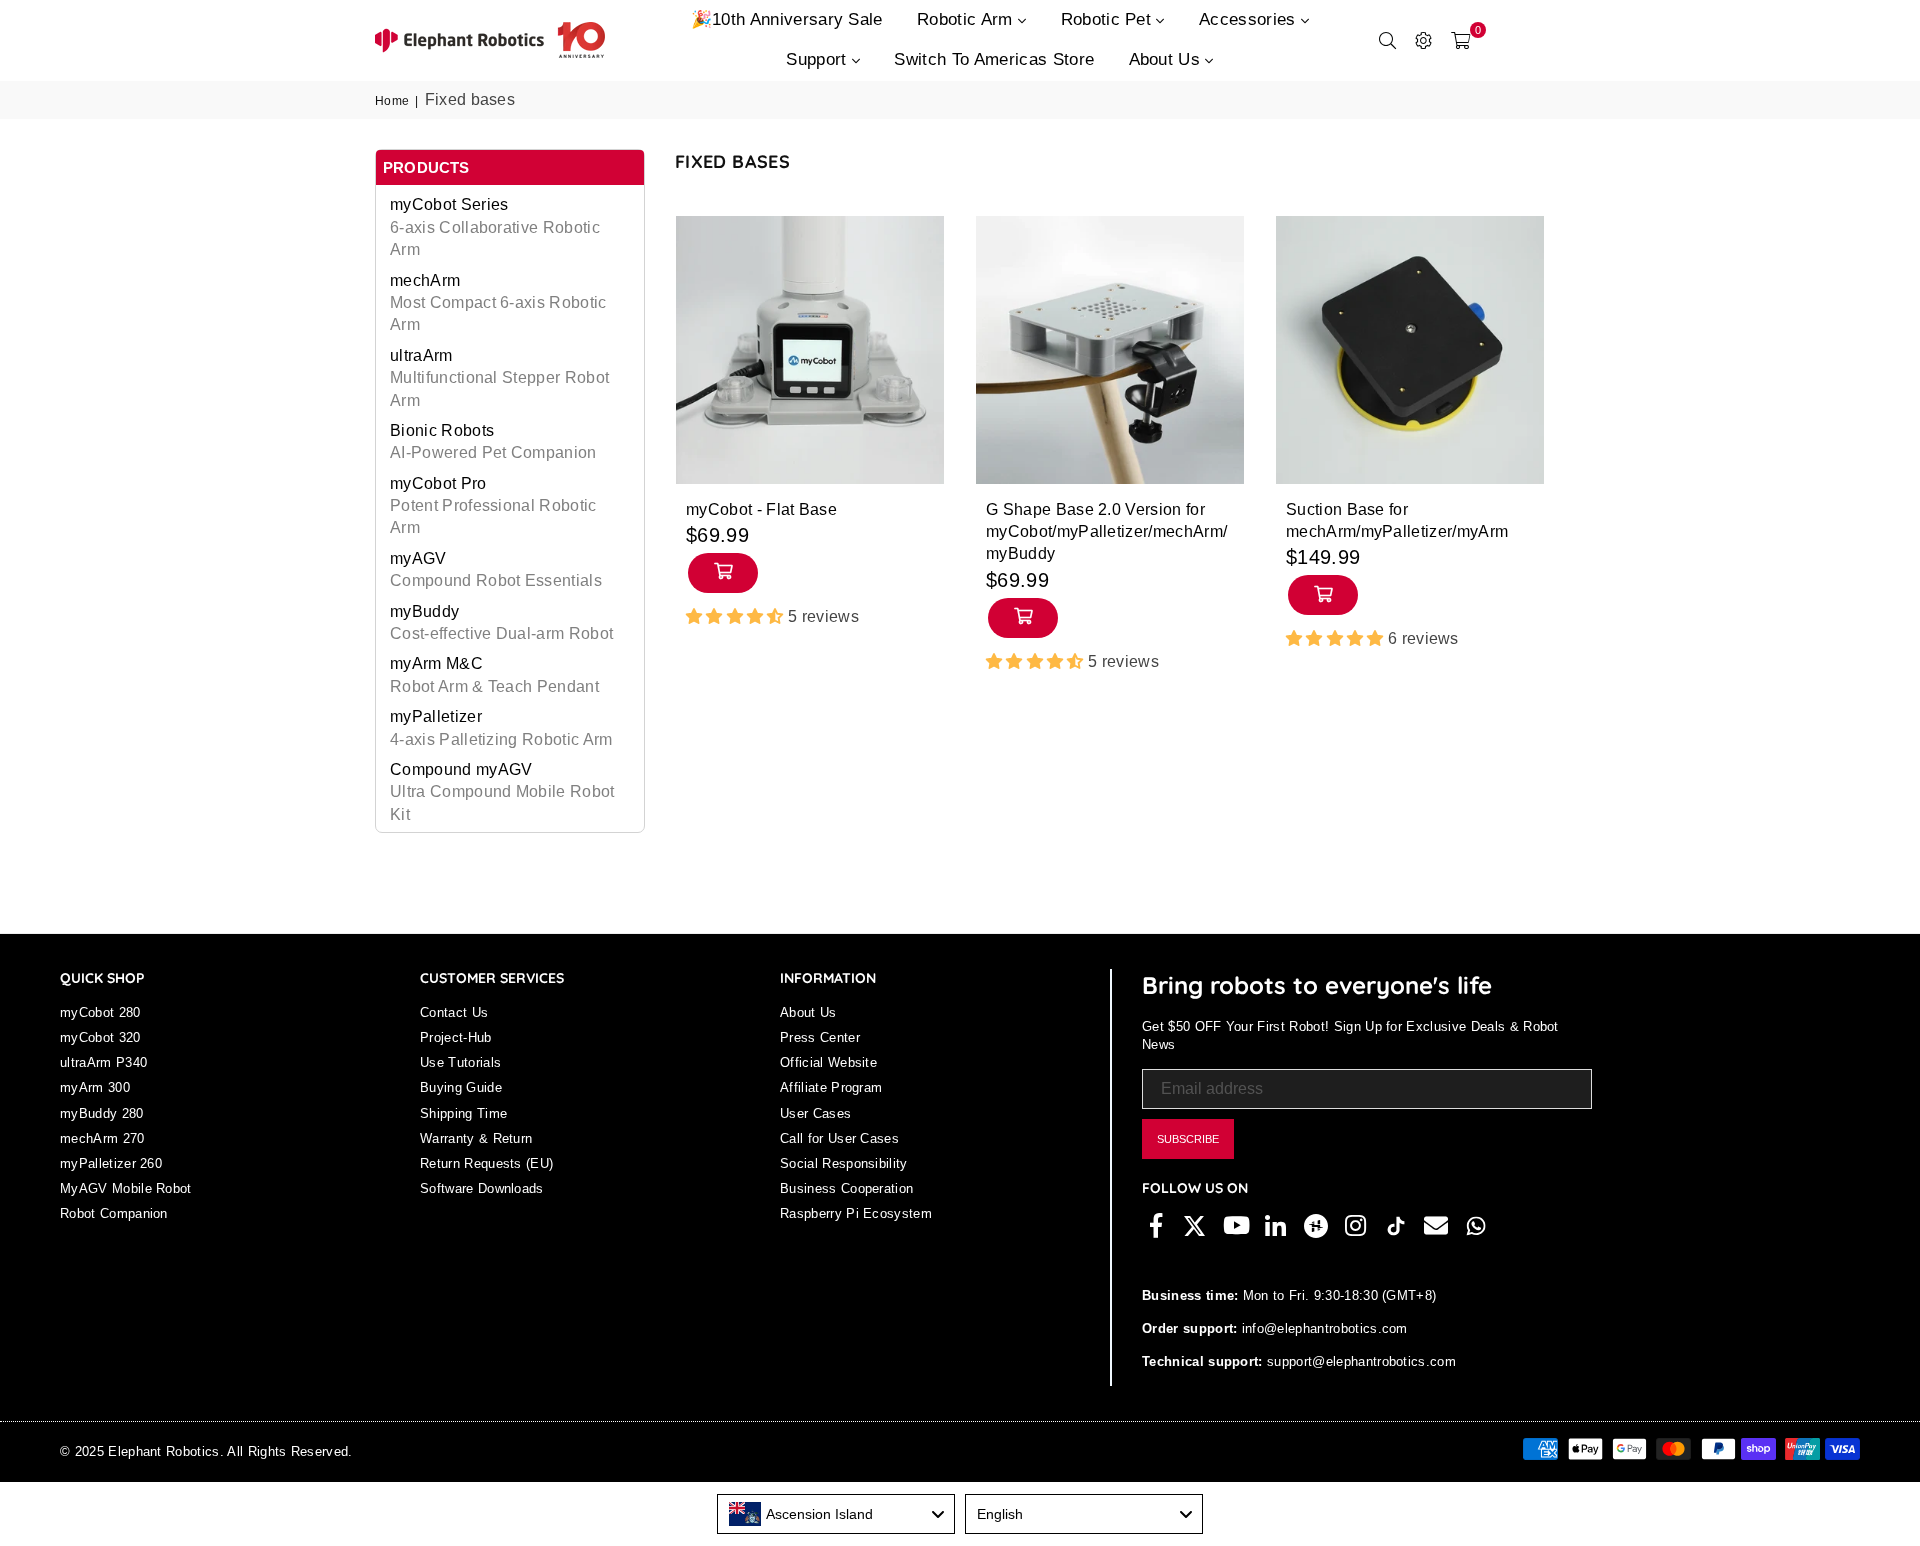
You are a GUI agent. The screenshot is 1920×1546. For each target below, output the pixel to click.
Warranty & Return (476, 1138)
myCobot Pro (493, 506)
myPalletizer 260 (111, 1163)
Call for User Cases (839, 1138)
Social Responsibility (844, 1163)
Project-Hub (456, 1037)
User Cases (815, 1113)
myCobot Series (495, 227)
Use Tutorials (460, 1062)
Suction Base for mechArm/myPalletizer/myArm (1397, 520)
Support (819, 59)
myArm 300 (95, 1087)
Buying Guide (461, 1087)
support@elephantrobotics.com (1359, 1361)
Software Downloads (482, 1188)
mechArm (498, 303)
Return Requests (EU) (486, 1163)
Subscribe (1188, 1139)
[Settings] (1424, 40)
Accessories (1250, 19)
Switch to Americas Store (994, 59)
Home (392, 101)
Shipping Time (463, 1113)
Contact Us (454, 1012)
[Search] (1388, 40)
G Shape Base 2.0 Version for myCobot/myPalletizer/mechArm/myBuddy (1106, 532)
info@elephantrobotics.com (1322, 1328)
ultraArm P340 (103, 1062)
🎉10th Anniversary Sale (787, 19)
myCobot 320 (100, 1037)
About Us (1167, 59)
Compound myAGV (502, 792)
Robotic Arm (967, 19)
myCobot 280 (100, 1012)
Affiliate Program (831, 1087)
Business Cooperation (846, 1188)
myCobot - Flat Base (761, 509)
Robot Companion (114, 1213)
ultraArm (499, 378)
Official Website (828, 1062)
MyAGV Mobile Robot (126, 1188)
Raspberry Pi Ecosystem (856, 1213)
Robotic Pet (1109, 19)
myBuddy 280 (102, 1113)
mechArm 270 (102, 1138)
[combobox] (836, 1514)
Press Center (820, 1037)
